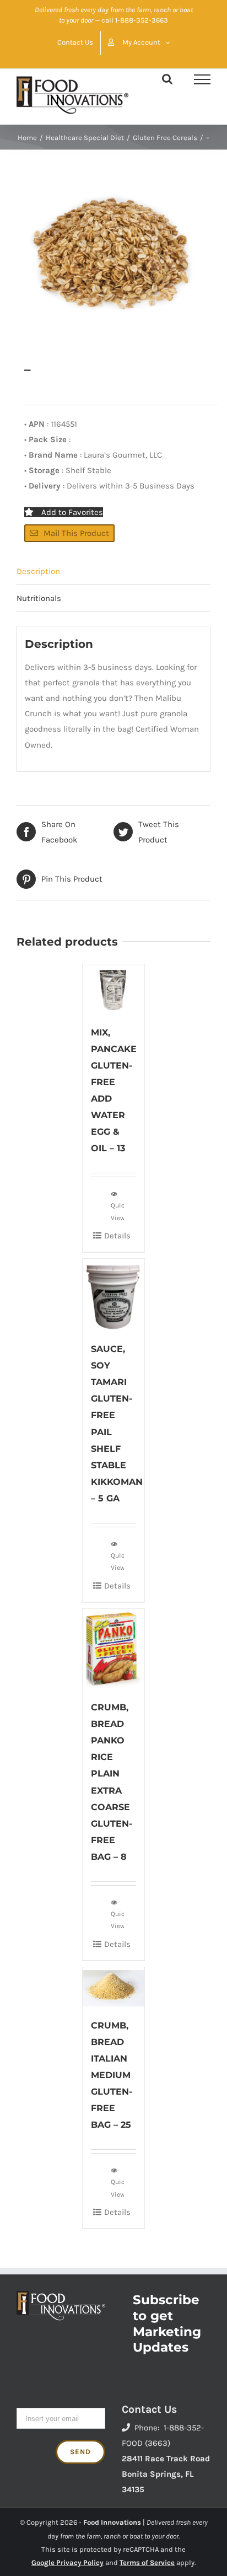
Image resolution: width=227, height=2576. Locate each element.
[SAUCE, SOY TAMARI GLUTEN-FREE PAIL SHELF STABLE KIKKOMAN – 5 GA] (113, 1294)
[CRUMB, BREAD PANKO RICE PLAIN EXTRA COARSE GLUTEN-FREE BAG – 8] (113, 1649)
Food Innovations (112, 2522)
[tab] (113, 571)
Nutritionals (39, 598)
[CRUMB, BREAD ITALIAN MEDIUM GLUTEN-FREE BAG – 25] (113, 1987)
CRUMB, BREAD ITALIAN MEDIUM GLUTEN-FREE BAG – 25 (112, 2075)
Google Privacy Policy (67, 2562)
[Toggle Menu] (202, 79)
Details (117, 1236)
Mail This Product (76, 533)
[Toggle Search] (167, 79)
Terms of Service (147, 2562)
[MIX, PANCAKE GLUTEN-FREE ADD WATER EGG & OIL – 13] (113, 989)
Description (38, 571)
